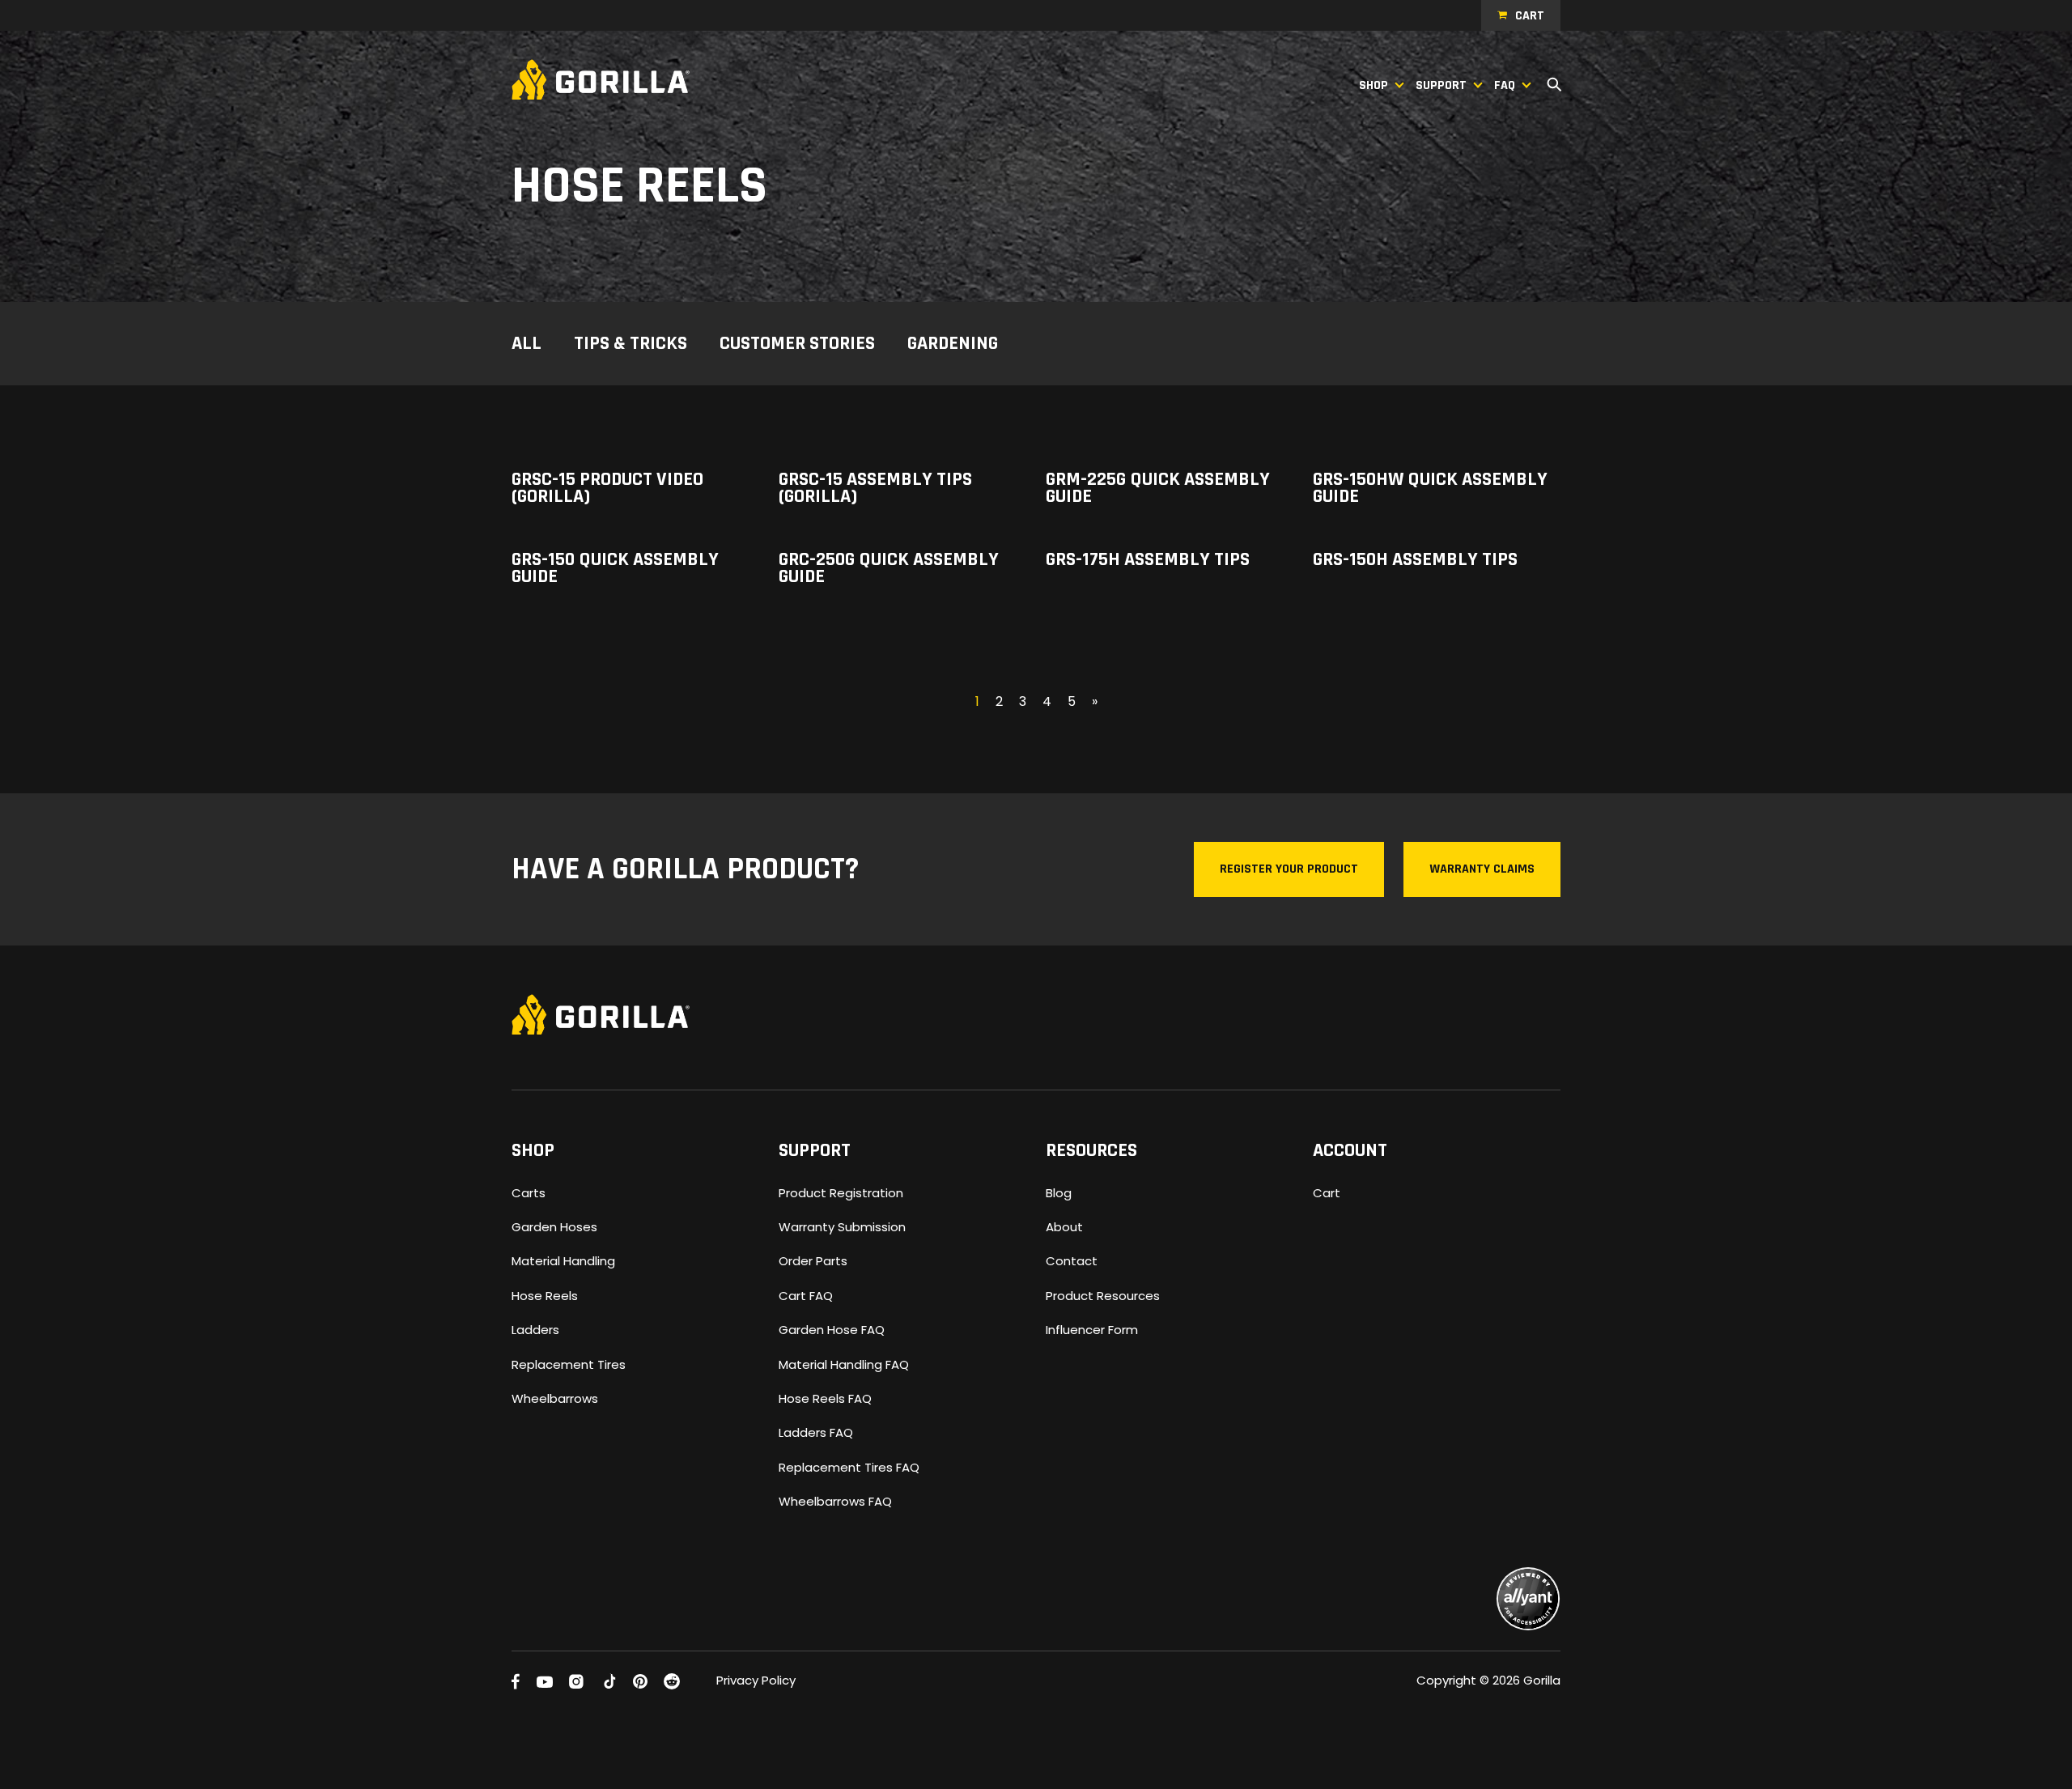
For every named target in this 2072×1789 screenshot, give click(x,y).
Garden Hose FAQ (832, 1330)
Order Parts (813, 1261)
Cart (1530, 16)
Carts (529, 1193)
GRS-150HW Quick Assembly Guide (1430, 489)
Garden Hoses (554, 1227)
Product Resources (1103, 1296)
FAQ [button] (1505, 85)
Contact (1072, 1261)
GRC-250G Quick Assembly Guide (889, 569)
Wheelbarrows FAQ (835, 1501)
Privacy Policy (756, 1680)
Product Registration (841, 1193)
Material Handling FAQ (844, 1364)
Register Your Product (1289, 869)
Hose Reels (545, 1296)
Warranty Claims (1482, 869)
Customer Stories (797, 345)
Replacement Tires (569, 1364)
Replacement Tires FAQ (849, 1467)
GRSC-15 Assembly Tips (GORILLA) (875, 489)
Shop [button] (1374, 85)
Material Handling (563, 1261)
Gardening (953, 345)
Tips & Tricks (631, 345)
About (1064, 1227)
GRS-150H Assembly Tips (1415, 560)
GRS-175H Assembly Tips (1148, 560)
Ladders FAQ (816, 1432)
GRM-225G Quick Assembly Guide (1158, 489)
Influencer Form (1092, 1330)
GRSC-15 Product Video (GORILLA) (607, 489)
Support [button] (1441, 85)
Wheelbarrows (555, 1398)
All (526, 345)
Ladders (535, 1330)
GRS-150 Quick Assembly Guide (615, 569)
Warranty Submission (842, 1227)
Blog (1059, 1193)
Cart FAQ (806, 1296)
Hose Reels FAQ (825, 1398)
